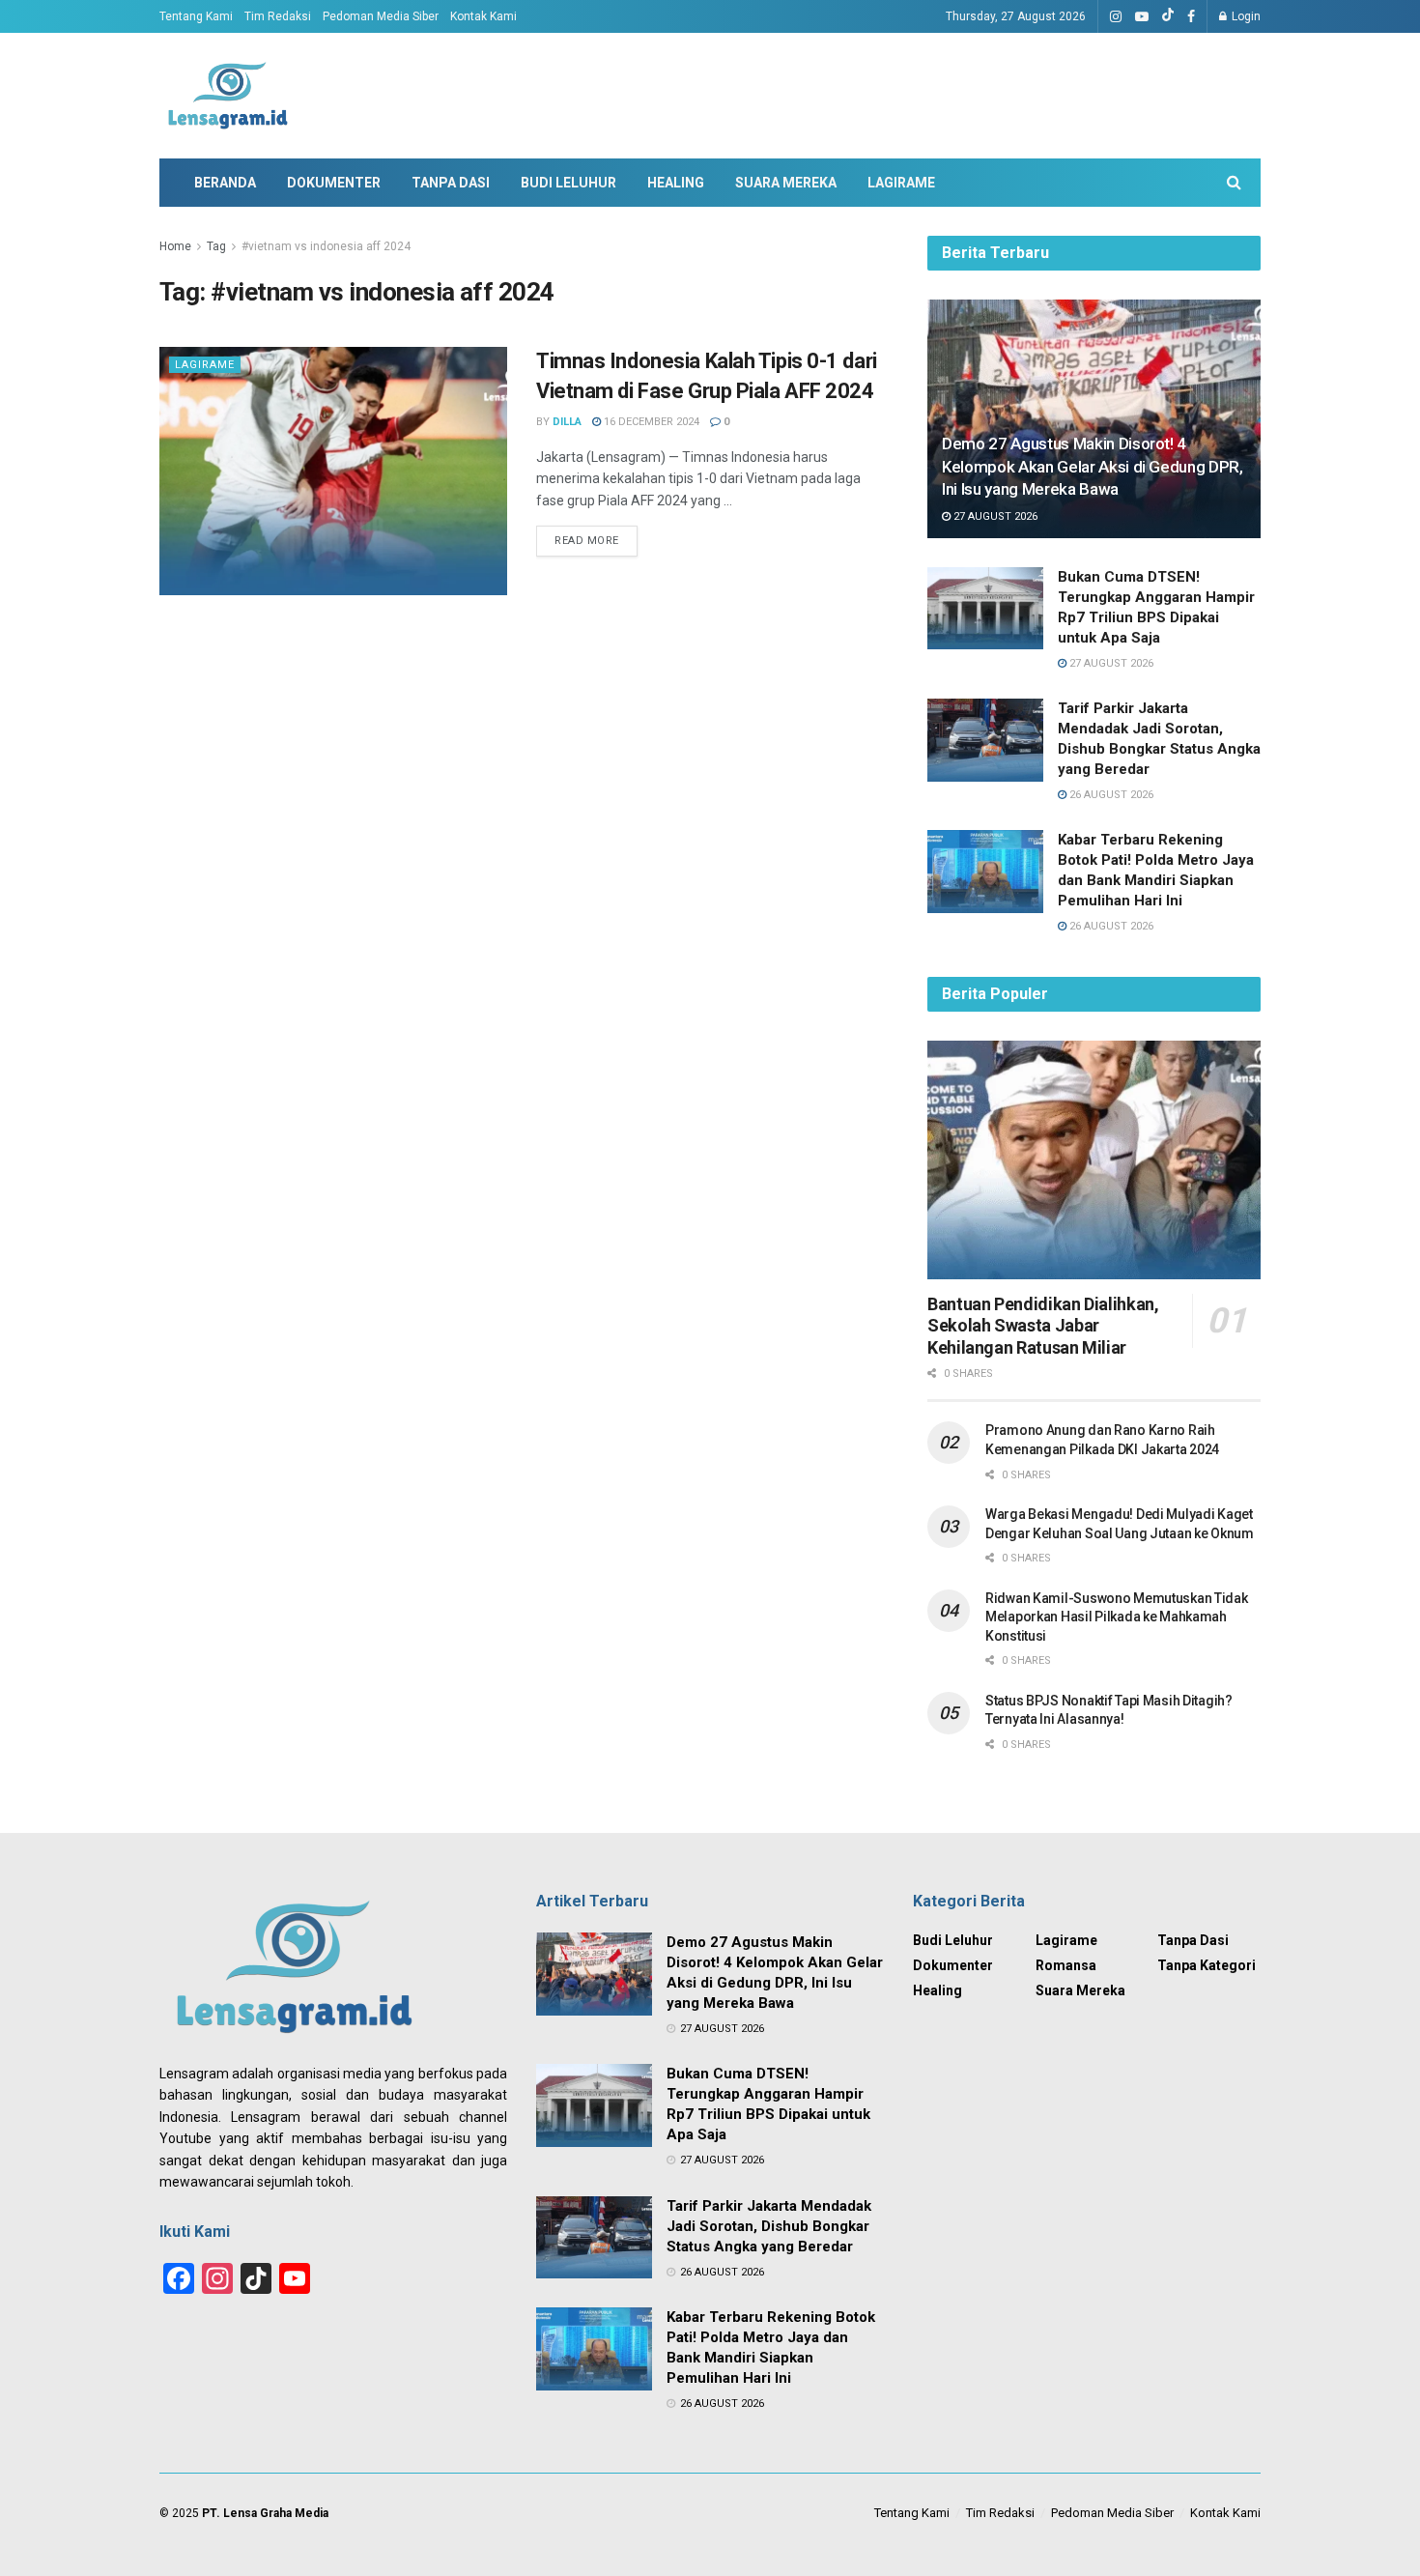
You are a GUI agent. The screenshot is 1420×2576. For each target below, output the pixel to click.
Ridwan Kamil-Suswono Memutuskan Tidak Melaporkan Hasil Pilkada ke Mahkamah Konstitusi (1117, 1617)
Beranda (225, 183)
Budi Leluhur (568, 183)
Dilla (567, 422)
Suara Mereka (786, 183)
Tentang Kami (196, 16)
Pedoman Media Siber (381, 16)
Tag (216, 246)
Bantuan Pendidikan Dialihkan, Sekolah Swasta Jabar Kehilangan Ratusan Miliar (1043, 1326)
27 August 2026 (994, 516)
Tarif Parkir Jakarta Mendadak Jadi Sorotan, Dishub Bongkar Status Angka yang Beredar (769, 2226)
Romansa (1066, 1965)
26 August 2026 (1110, 795)
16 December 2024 (650, 422)
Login (1245, 16)
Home (175, 246)
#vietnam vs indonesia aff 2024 (326, 246)
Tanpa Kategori (1207, 1965)
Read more (587, 541)
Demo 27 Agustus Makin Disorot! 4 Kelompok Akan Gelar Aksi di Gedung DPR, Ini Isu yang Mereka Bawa (1093, 467)
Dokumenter (334, 183)
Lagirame (901, 183)
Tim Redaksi (278, 16)
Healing (676, 183)
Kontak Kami (483, 16)
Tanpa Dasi (451, 183)
